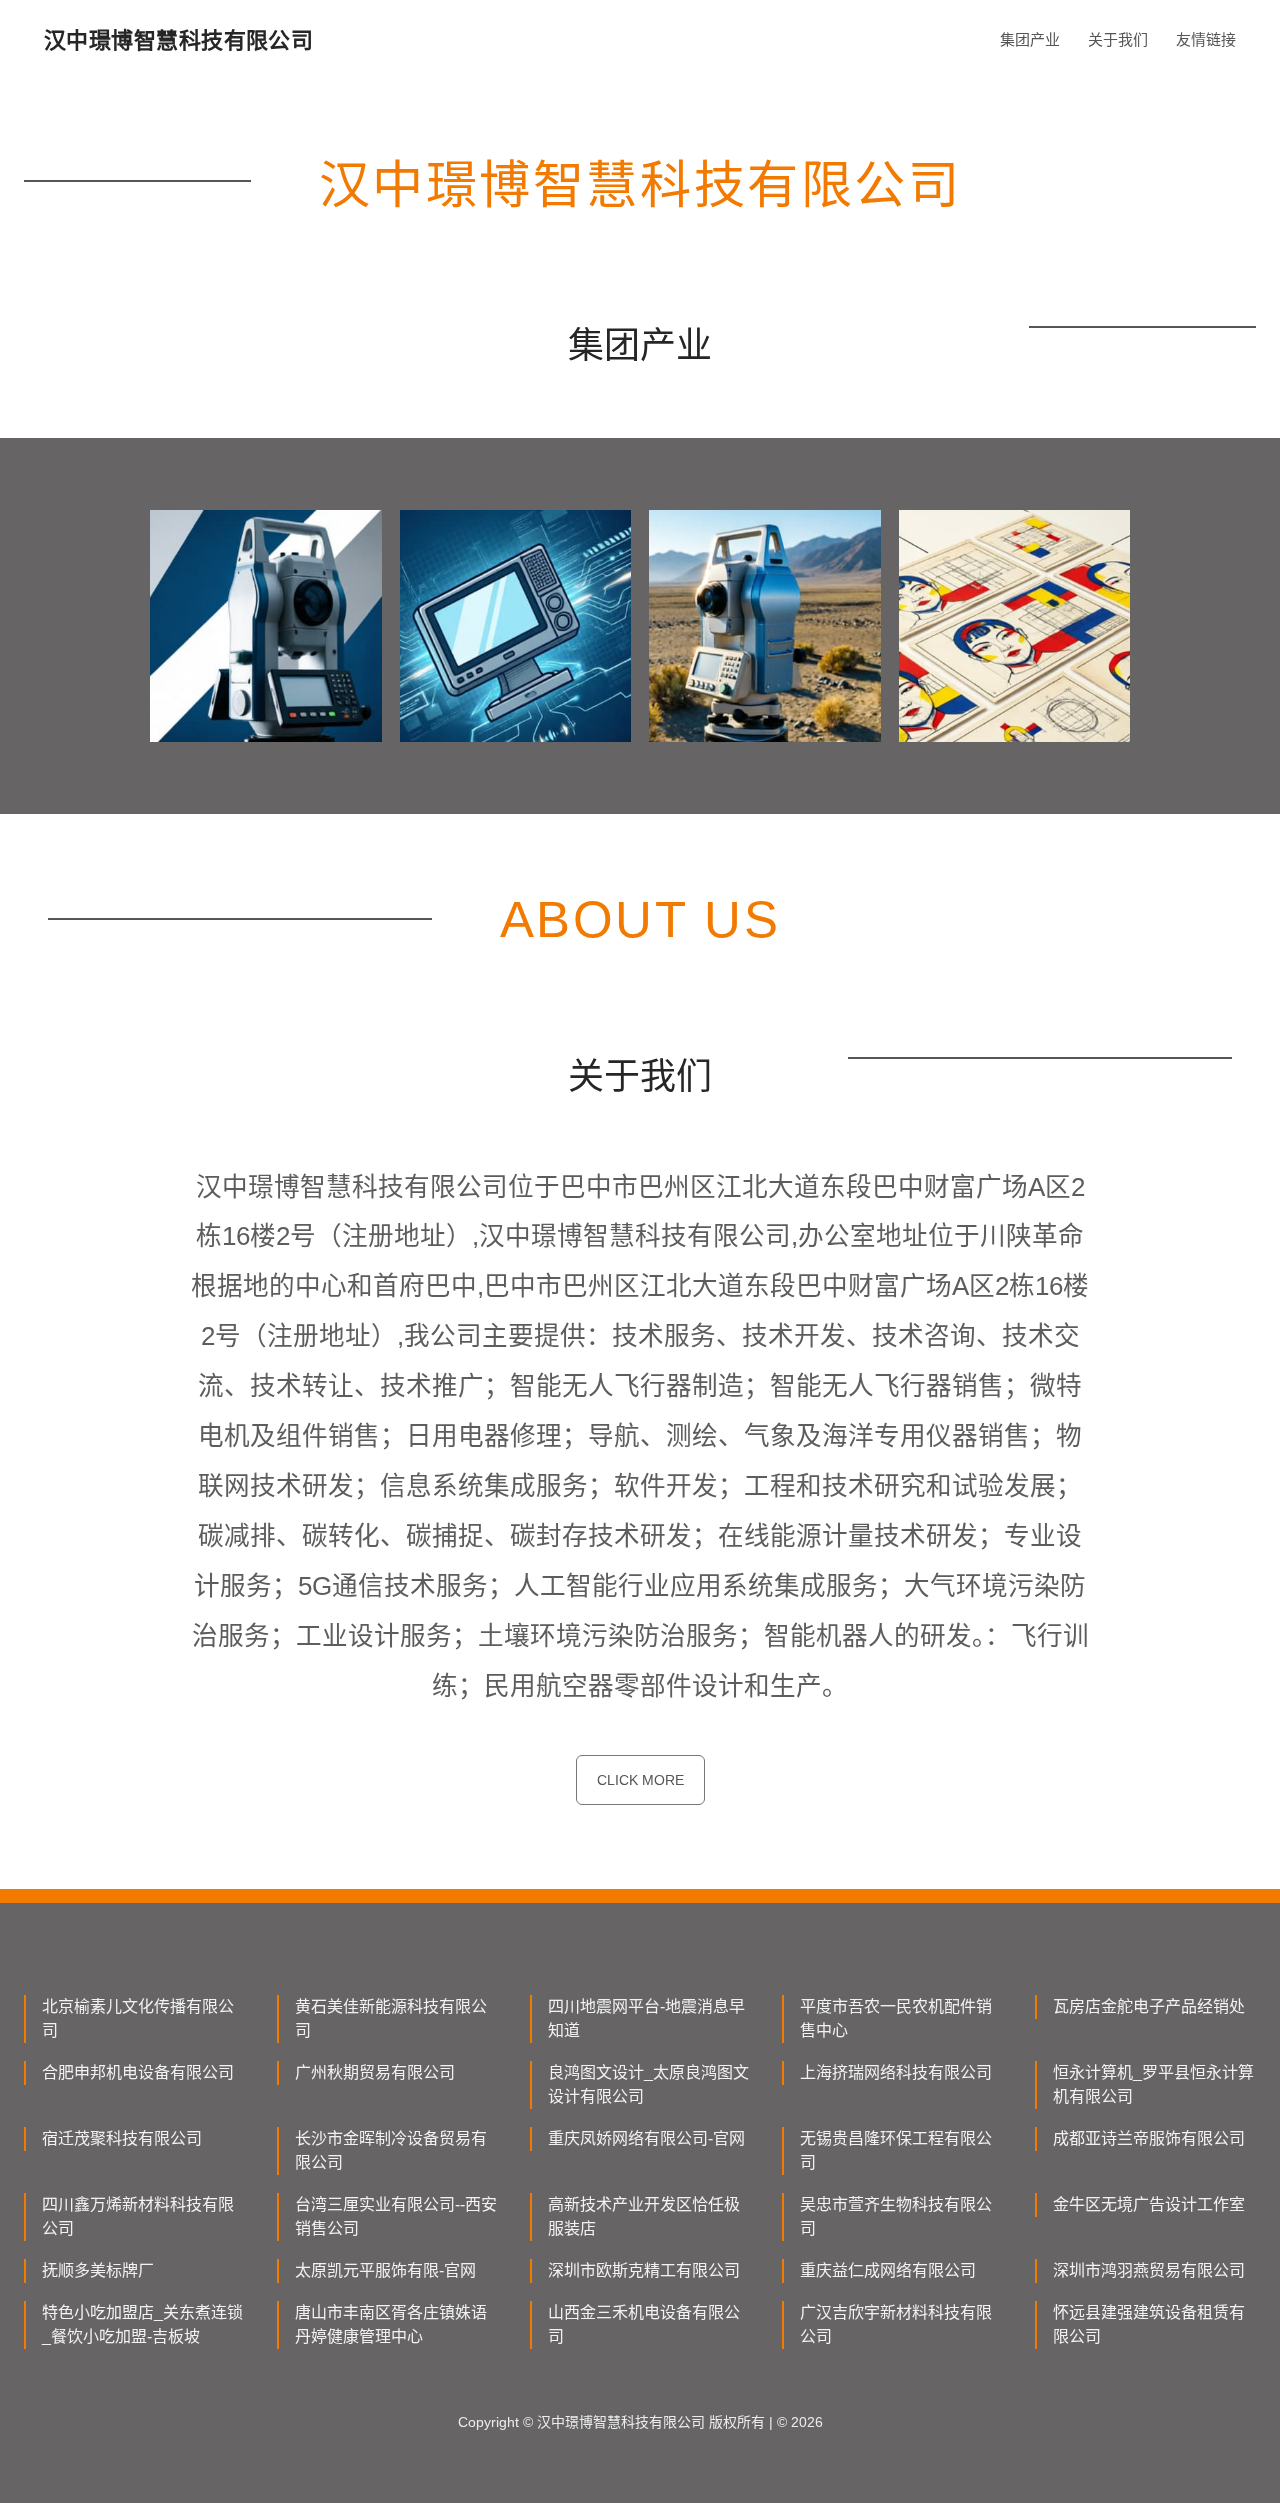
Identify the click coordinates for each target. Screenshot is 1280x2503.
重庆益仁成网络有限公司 (888, 2270)
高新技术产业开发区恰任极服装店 (644, 2216)
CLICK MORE (640, 1780)
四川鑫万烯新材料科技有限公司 (138, 2216)
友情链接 (1206, 39)
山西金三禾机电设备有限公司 (644, 2324)
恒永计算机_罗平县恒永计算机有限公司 (1153, 2084)
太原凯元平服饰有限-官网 (385, 2270)
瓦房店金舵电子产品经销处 (1149, 2006)
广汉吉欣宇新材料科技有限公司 (896, 2324)
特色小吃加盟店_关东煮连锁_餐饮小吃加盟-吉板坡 (142, 2324)
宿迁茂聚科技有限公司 (122, 2138)
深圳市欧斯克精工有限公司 (644, 2270)
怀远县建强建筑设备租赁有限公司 (1149, 2324)
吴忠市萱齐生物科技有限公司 (896, 2216)
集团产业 (1030, 39)
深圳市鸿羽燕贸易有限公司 (1149, 2270)
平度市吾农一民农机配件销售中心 (896, 2018)
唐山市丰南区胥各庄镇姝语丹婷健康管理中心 (391, 2324)
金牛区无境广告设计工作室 (1149, 2204)
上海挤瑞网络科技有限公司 (896, 2072)
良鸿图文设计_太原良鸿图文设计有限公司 (648, 2084)
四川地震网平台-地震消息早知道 (646, 2018)
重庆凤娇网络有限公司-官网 (646, 2138)
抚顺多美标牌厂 (98, 2270)
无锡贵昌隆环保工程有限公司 (896, 2150)
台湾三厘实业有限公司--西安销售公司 (396, 2216)
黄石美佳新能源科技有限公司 (391, 2018)
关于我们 (1118, 39)
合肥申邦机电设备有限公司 (138, 2072)
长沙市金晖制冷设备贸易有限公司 (391, 2150)
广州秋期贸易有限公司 (375, 2072)
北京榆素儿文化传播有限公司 (138, 2018)
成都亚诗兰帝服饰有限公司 (1149, 2138)
